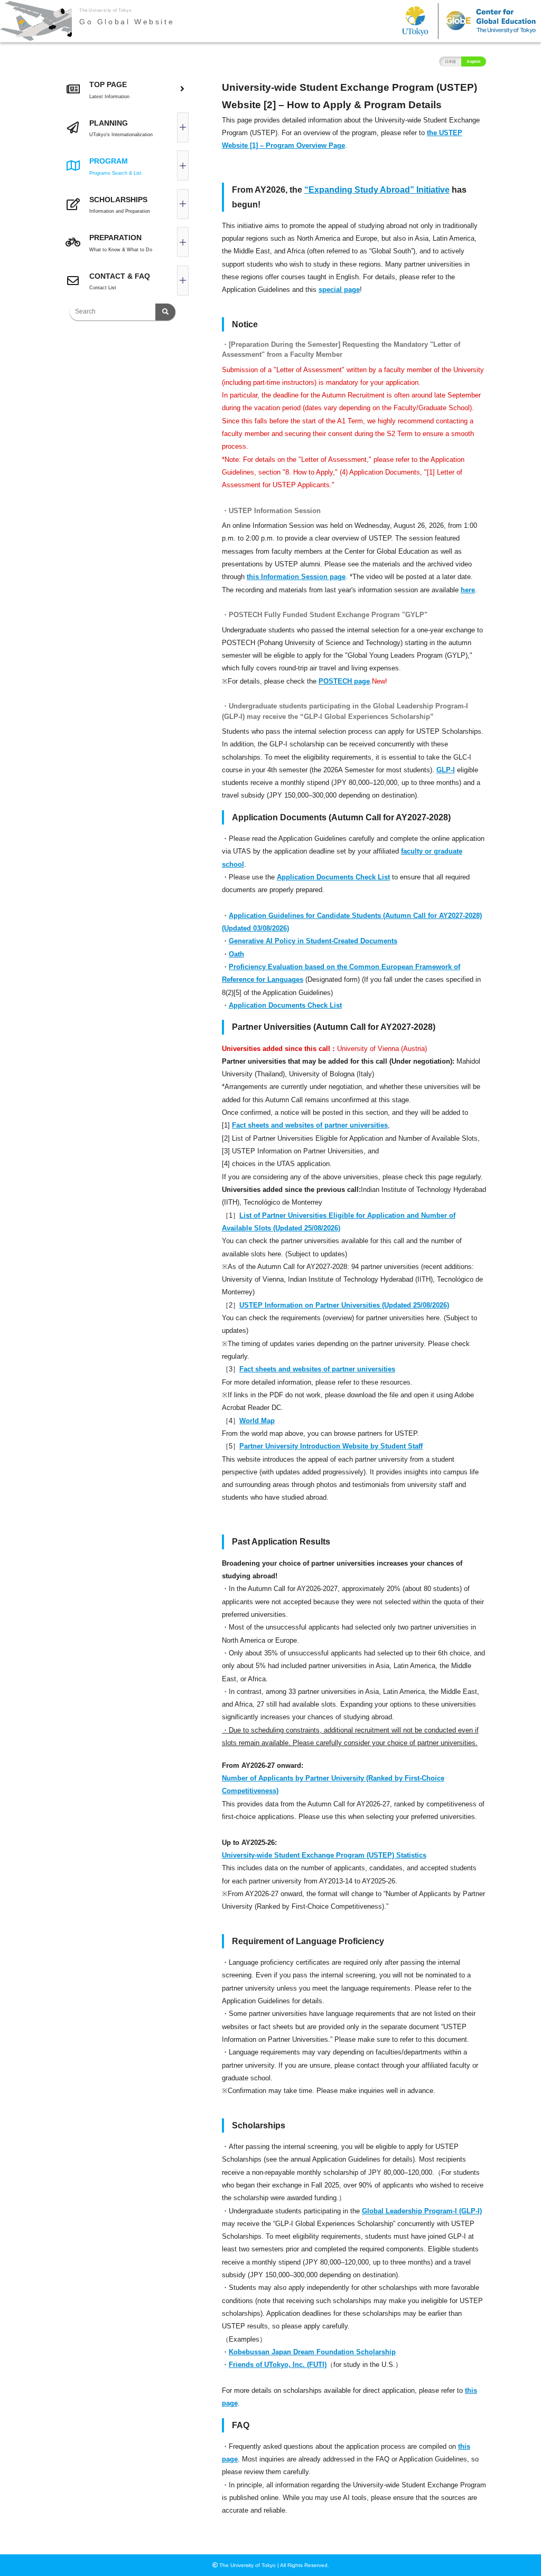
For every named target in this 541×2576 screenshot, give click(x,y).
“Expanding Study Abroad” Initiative (377, 190)
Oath (236, 954)
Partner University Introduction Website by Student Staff (331, 1446)
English (474, 61)
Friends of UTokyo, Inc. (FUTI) (278, 2365)
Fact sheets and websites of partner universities (310, 1125)
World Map (257, 1421)
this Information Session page (296, 577)
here (468, 590)
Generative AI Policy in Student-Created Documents (313, 941)
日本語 (450, 61)
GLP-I (446, 770)
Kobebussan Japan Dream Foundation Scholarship (312, 2352)
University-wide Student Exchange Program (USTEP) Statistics (324, 1855)
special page (339, 290)
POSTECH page (344, 681)
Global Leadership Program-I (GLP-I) (422, 2211)
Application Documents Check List (333, 877)
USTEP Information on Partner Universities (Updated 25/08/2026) (344, 1305)
